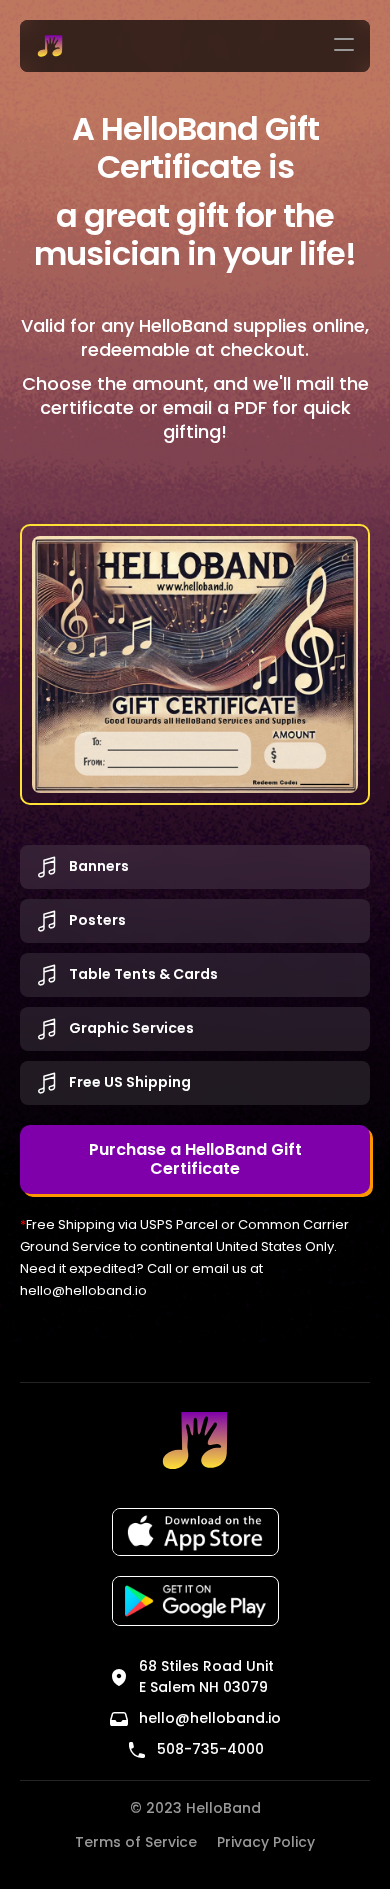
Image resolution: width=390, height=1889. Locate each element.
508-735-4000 (210, 1749)
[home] (45, 46)
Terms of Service (136, 1842)
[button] (344, 46)
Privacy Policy (266, 1842)
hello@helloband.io (83, 1290)
